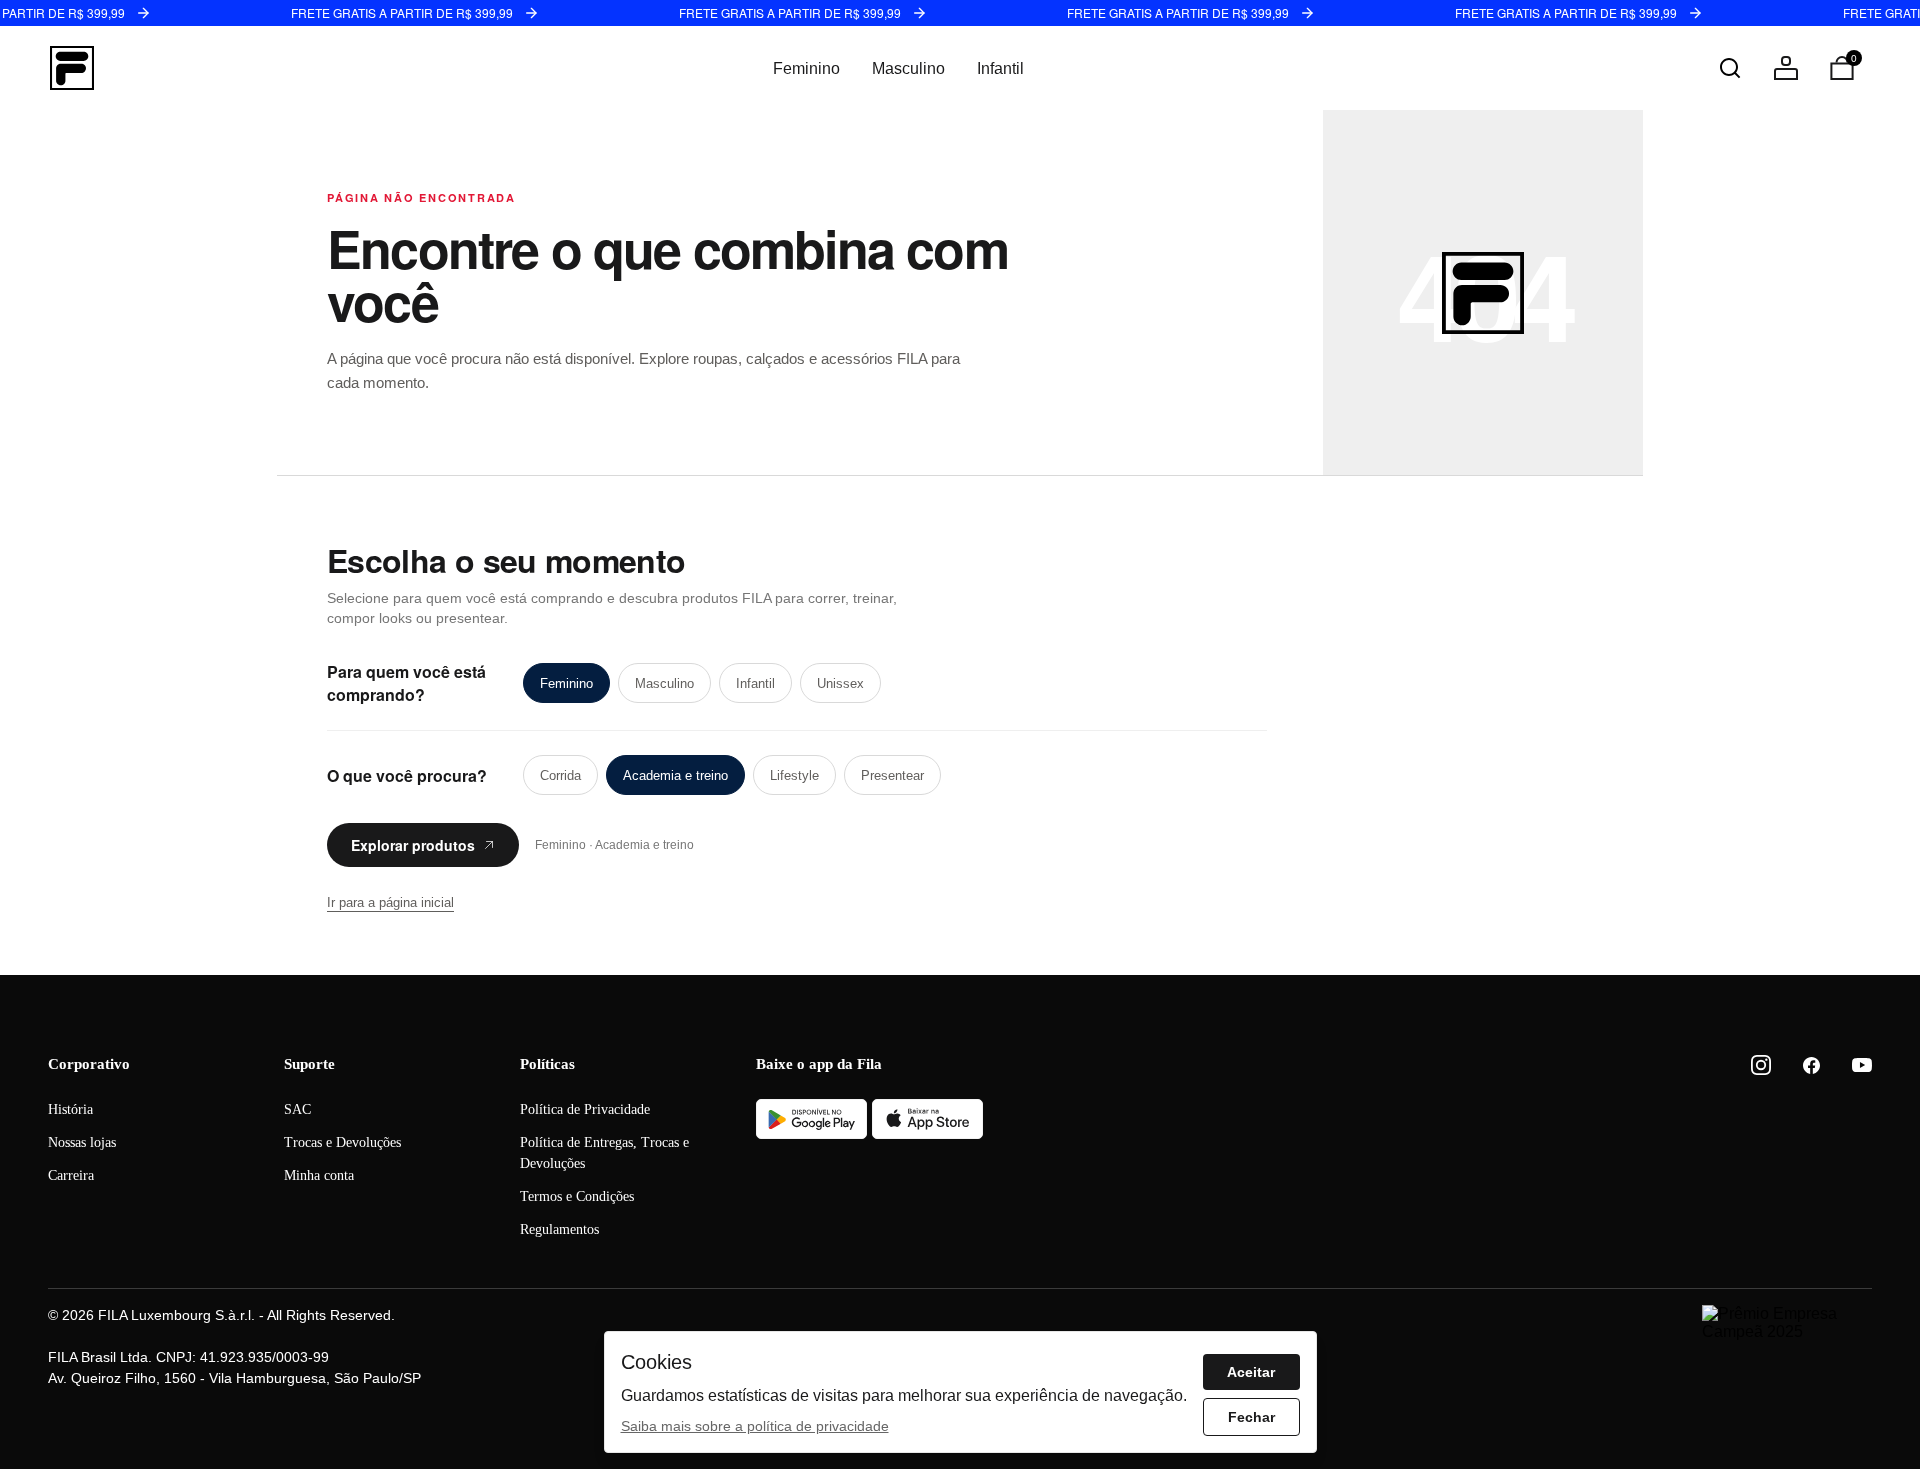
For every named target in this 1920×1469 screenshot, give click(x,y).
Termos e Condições (577, 1196)
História (70, 1109)
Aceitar (1251, 1372)
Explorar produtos (413, 845)
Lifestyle (794, 775)
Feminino (806, 68)
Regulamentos (559, 1229)
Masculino (908, 68)
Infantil (1000, 68)
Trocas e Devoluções (342, 1142)
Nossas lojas (82, 1142)
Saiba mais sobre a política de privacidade (755, 1426)
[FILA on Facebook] (1811, 1065)
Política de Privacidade (585, 1109)
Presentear (892, 775)
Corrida (560, 775)
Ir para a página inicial (390, 902)
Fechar (1251, 1417)
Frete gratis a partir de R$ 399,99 (402, 12)
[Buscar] (1730, 68)
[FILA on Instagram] (1761, 1065)
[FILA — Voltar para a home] (72, 68)
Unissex (840, 683)
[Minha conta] (1786, 68)
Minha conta (319, 1175)
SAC (297, 1109)
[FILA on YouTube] (1862, 1065)
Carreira (71, 1175)
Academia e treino (675, 775)
